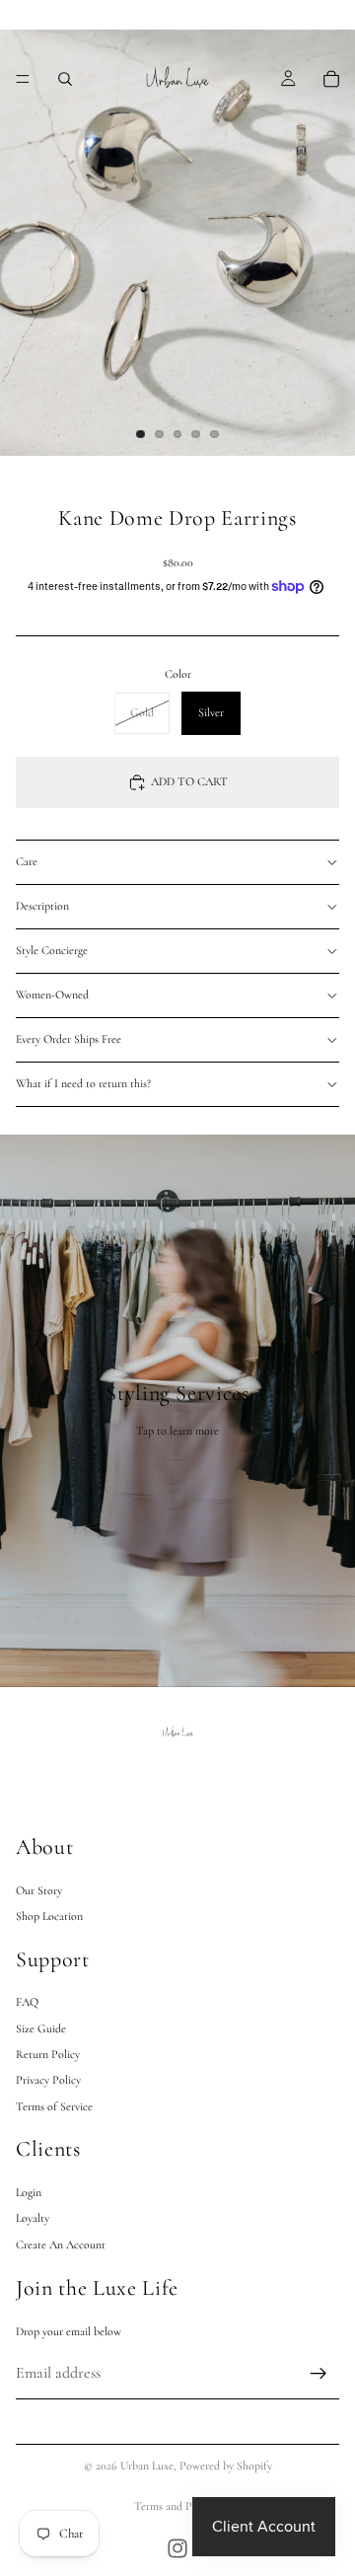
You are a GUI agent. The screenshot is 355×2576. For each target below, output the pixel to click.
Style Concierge (52, 950)
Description (42, 906)
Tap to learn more (177, 1431)
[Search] (65, 79)
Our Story (39, 1889)
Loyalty (33, 2218)
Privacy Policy (48, 2080)
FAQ (27, 2002)
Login (29, 2191)
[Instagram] (177, 2548)
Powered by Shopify (226, 2466)
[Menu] (23, 79)
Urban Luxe (147, 2466)
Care (27, 861)
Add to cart (189, 781)
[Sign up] (319, 2373)
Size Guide (41, 2027)
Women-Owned (52, 994)
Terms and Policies (177, 2506)
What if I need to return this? (83, 1083)
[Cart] (331, 79)
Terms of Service (54, 2105)
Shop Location (49, 1915)
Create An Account (61, 2244)
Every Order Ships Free (69, 1039)
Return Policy (48, 2053)
